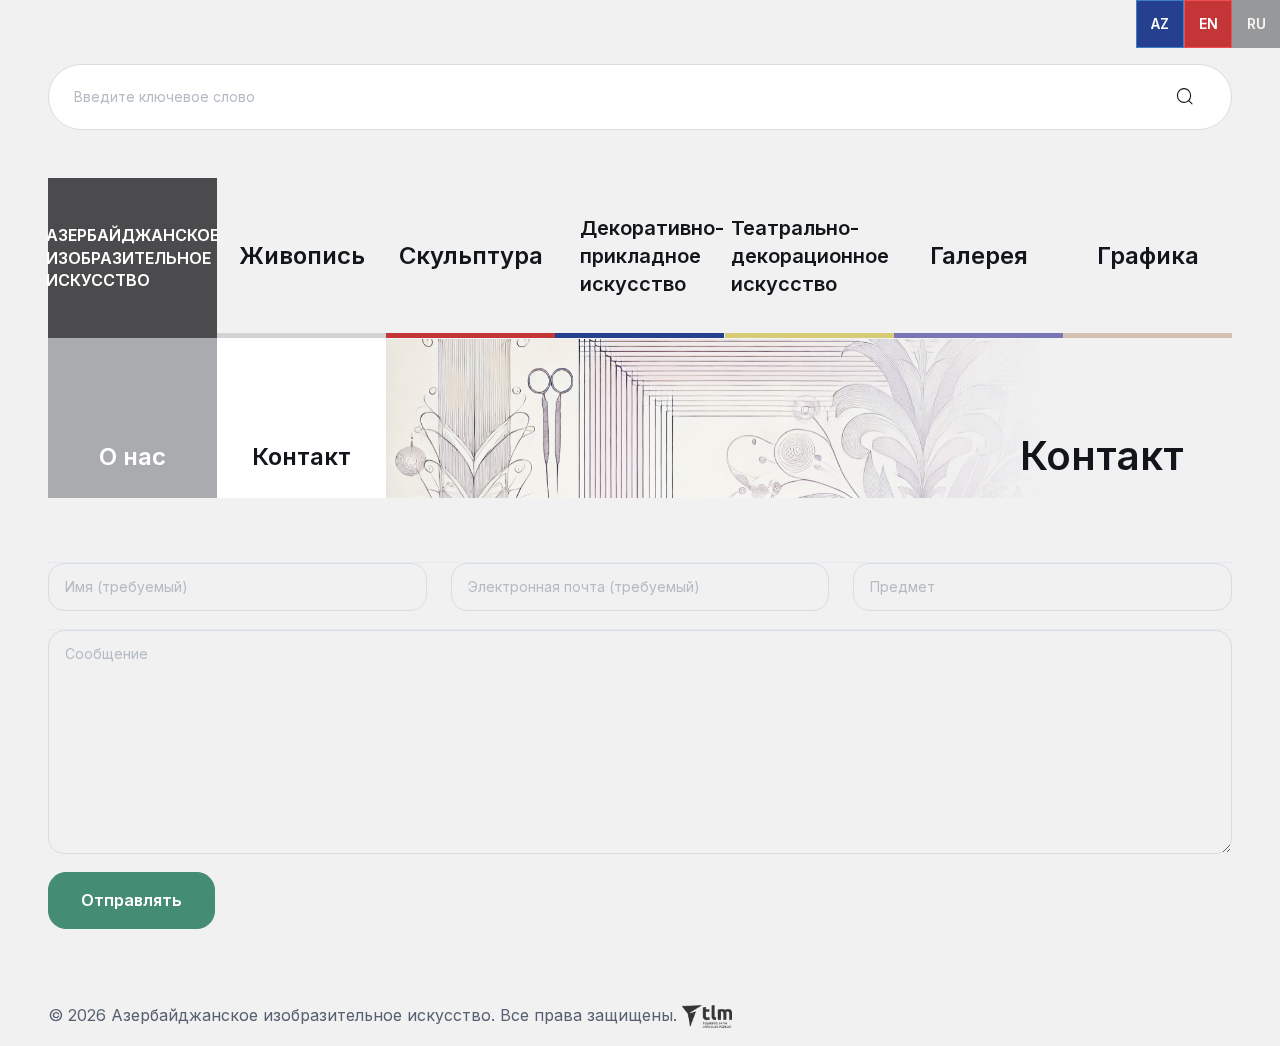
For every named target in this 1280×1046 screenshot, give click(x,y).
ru (1256, 23)
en (1208, 23)
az (1160, 23)
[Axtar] (1185, 97)
